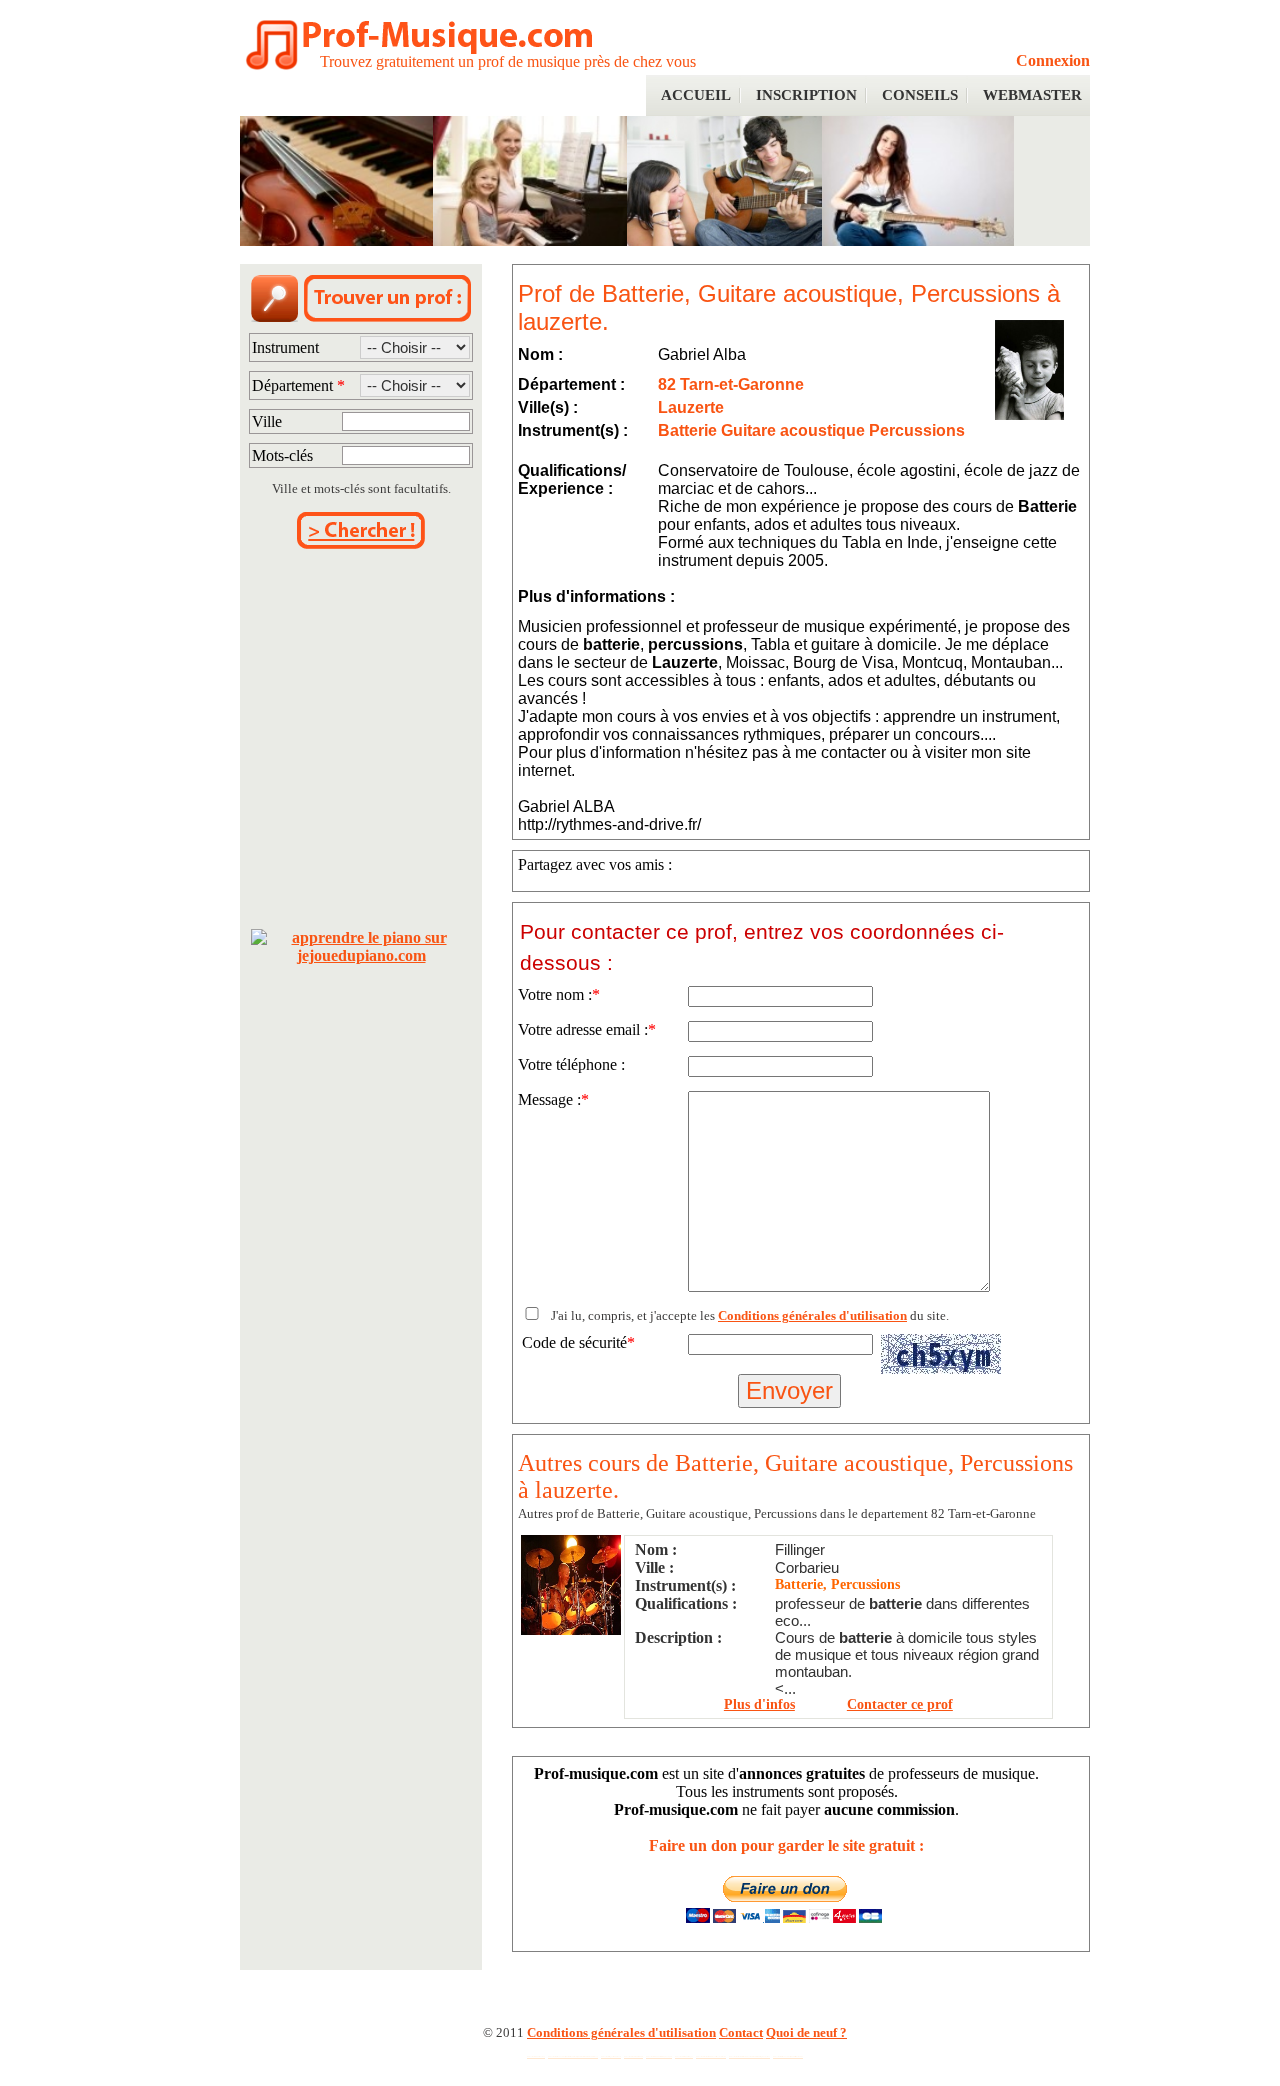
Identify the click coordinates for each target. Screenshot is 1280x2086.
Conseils (920, 95)
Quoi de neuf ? (806, 2032)
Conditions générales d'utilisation (812, 1315)
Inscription (806, 95)
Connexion (1053, 60)
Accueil (696, 95)
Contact (741, 2032)
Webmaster (1032, 95)
